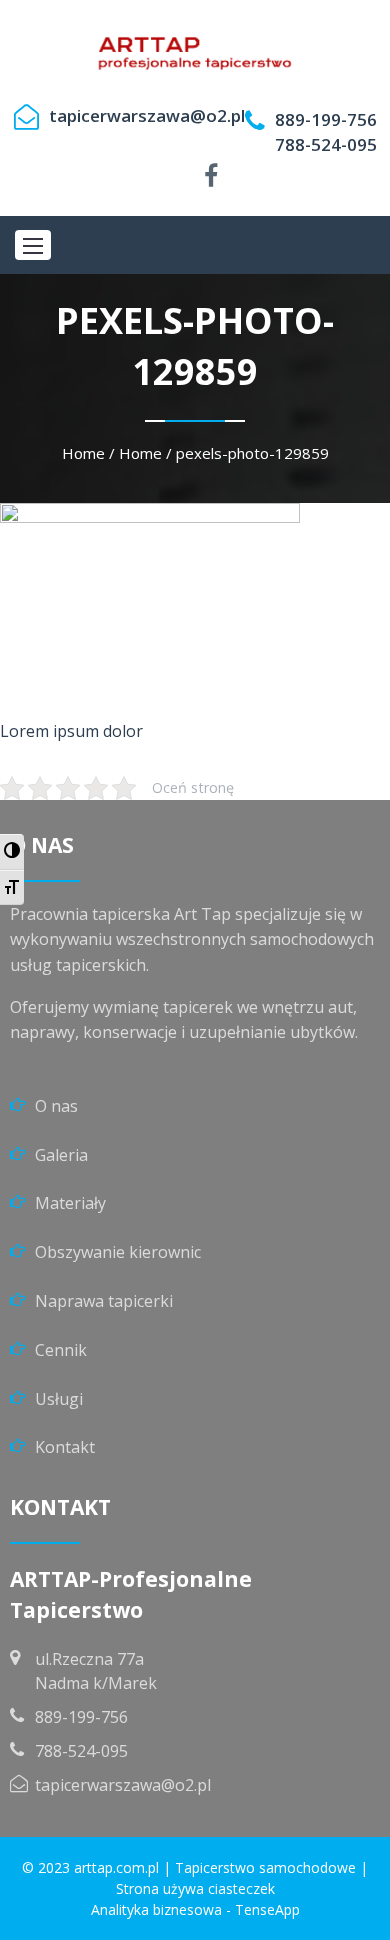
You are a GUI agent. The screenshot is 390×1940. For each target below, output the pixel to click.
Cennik (61, 1350)
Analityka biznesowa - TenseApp (195, 1909)
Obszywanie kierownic (118, 1252)
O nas (56, 1106)
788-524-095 (326, 144)
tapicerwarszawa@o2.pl (147, 115)
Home (83, 453)
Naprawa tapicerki (104, 1301)
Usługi (59, 1399)
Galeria (61, 1155)
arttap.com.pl (116, 1867)
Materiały (70, 1203)
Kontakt (65, 1447)
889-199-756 (326, 119)
